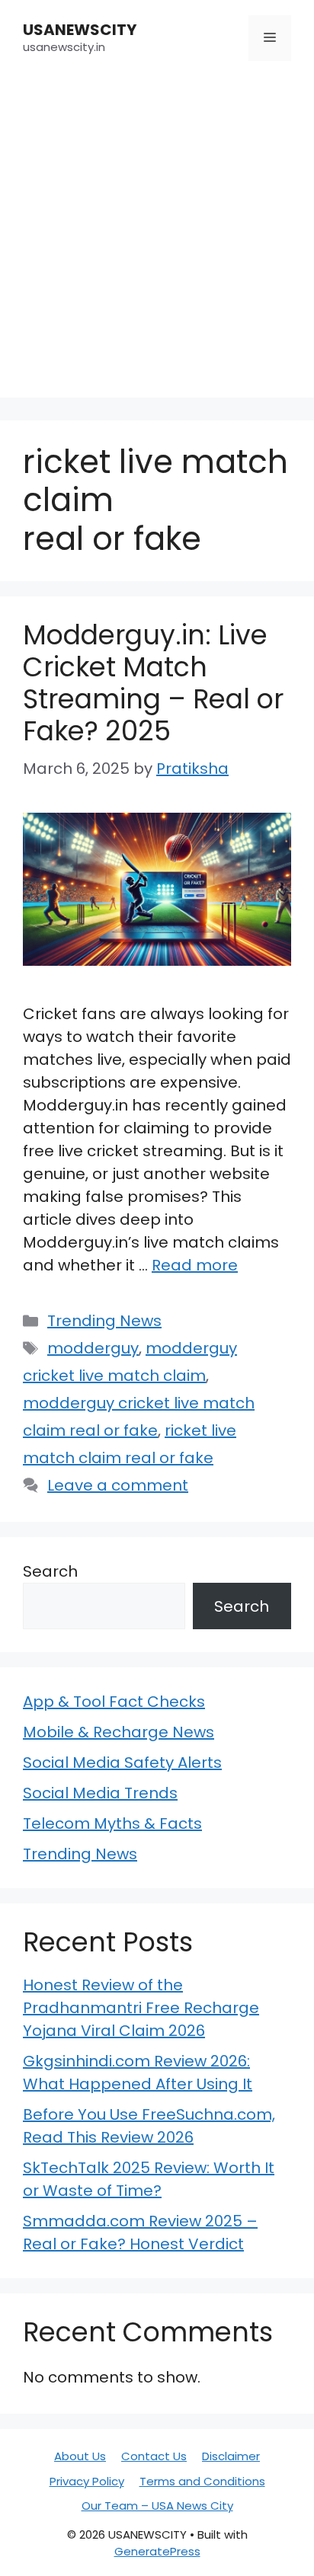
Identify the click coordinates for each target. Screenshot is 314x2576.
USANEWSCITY (80, 30)
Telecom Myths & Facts (112, 1823)
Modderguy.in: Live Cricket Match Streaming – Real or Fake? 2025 (153, 683)
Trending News (104, 1321)
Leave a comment (118, 1485)
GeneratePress (157, 2551)
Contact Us (154, 2456)
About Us (80, 2456)
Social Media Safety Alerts (122, 1763)
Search (50, 1571)
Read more (195, 1265)
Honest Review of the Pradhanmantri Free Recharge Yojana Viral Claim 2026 (141, 2008)
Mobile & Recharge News (119, 1732)
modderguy (93, 1348)
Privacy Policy (87, 2481)
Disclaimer (231, 2456)
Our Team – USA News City (157, 2506)
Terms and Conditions (202, 2481)
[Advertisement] (157, 241)
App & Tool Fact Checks (114, 1702)
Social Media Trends (100, 1793)
